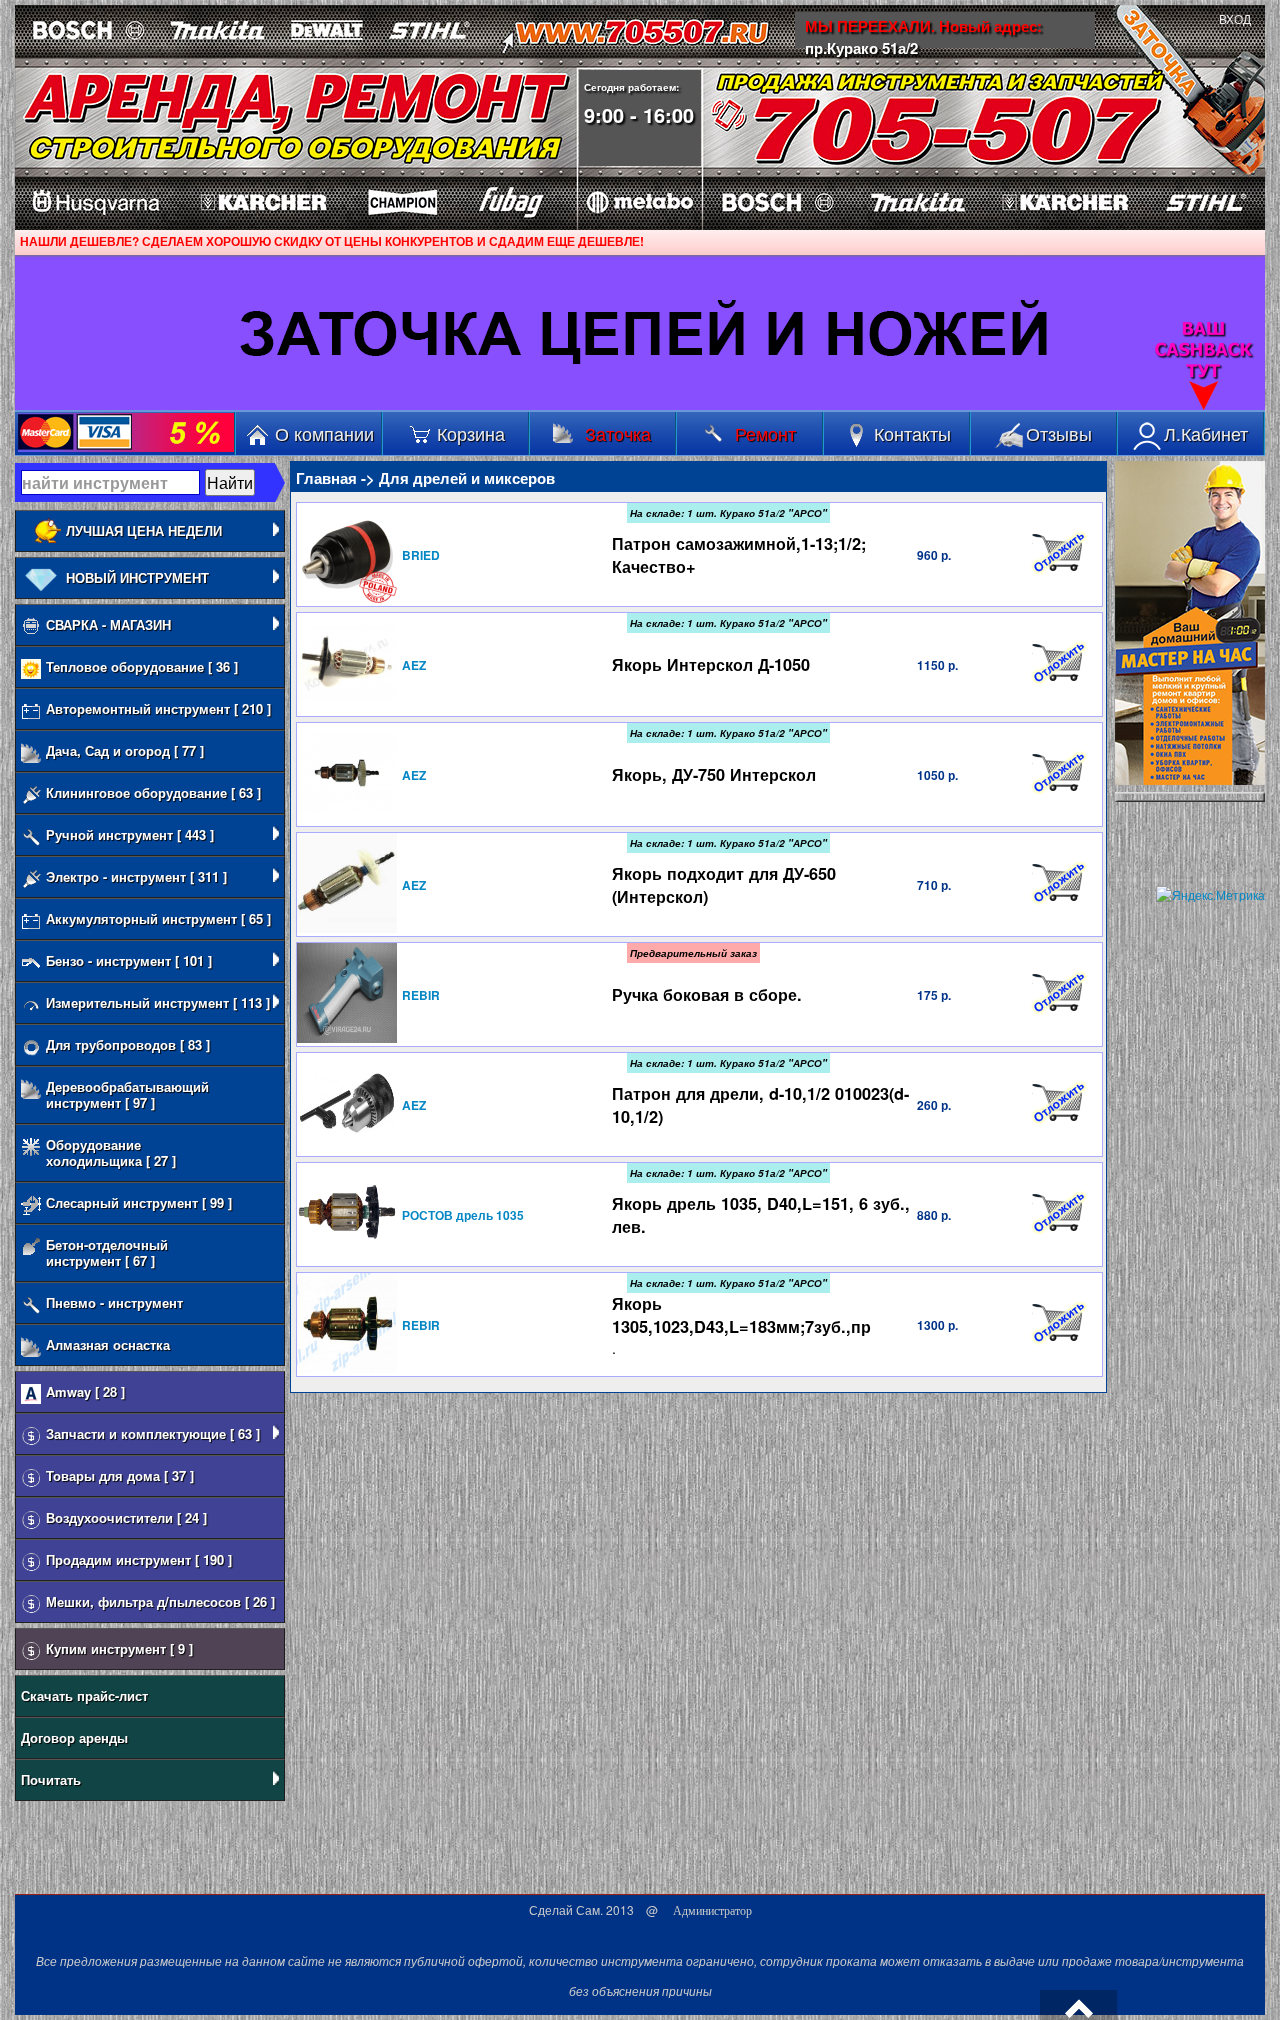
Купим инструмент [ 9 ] (119, 1648)
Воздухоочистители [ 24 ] (126, 1517)
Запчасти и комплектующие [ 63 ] (153, 1433)
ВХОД (1235, 20)
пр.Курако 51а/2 (861, 48)
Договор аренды (74, 1737)
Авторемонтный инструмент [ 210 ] (158, 708)
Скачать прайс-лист (84, 1695)
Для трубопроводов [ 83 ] (128, 1044)
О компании (324, 433)
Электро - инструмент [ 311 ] (136, 876)
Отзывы (1059, 433)
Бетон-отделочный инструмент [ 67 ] (107, 1252)
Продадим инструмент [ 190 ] (139, 1559)
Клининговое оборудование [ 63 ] (153, 792)
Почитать (51, 1779)
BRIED (421, 555)
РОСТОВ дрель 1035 (463, 1215)
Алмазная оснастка (108, 1344)
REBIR (421, 995)
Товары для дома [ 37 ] (120, 1475)
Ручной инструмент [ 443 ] (130, 834)
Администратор (712, 1911)
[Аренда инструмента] (158, 103)
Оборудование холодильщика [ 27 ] (111, 1152)
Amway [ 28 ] (85, 1391)
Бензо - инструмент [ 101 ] (129, 960)
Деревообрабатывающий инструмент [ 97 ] (127, 1094)
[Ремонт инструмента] (438, 98)
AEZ (414, 665)
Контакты (912, 433)
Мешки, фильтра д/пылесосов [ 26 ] (160, 1601)
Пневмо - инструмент (114, 1302)
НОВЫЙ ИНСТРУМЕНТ (137, 577)
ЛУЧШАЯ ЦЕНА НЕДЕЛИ (144, 530)
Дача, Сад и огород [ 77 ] (125, 750)
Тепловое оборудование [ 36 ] (142, 666)
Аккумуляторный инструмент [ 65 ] (158, 918)
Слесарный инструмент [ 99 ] (139, 1202)
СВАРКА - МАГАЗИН (108, 624)
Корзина (471, 433)
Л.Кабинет (1206, 433)
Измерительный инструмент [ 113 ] (158, 1002)
